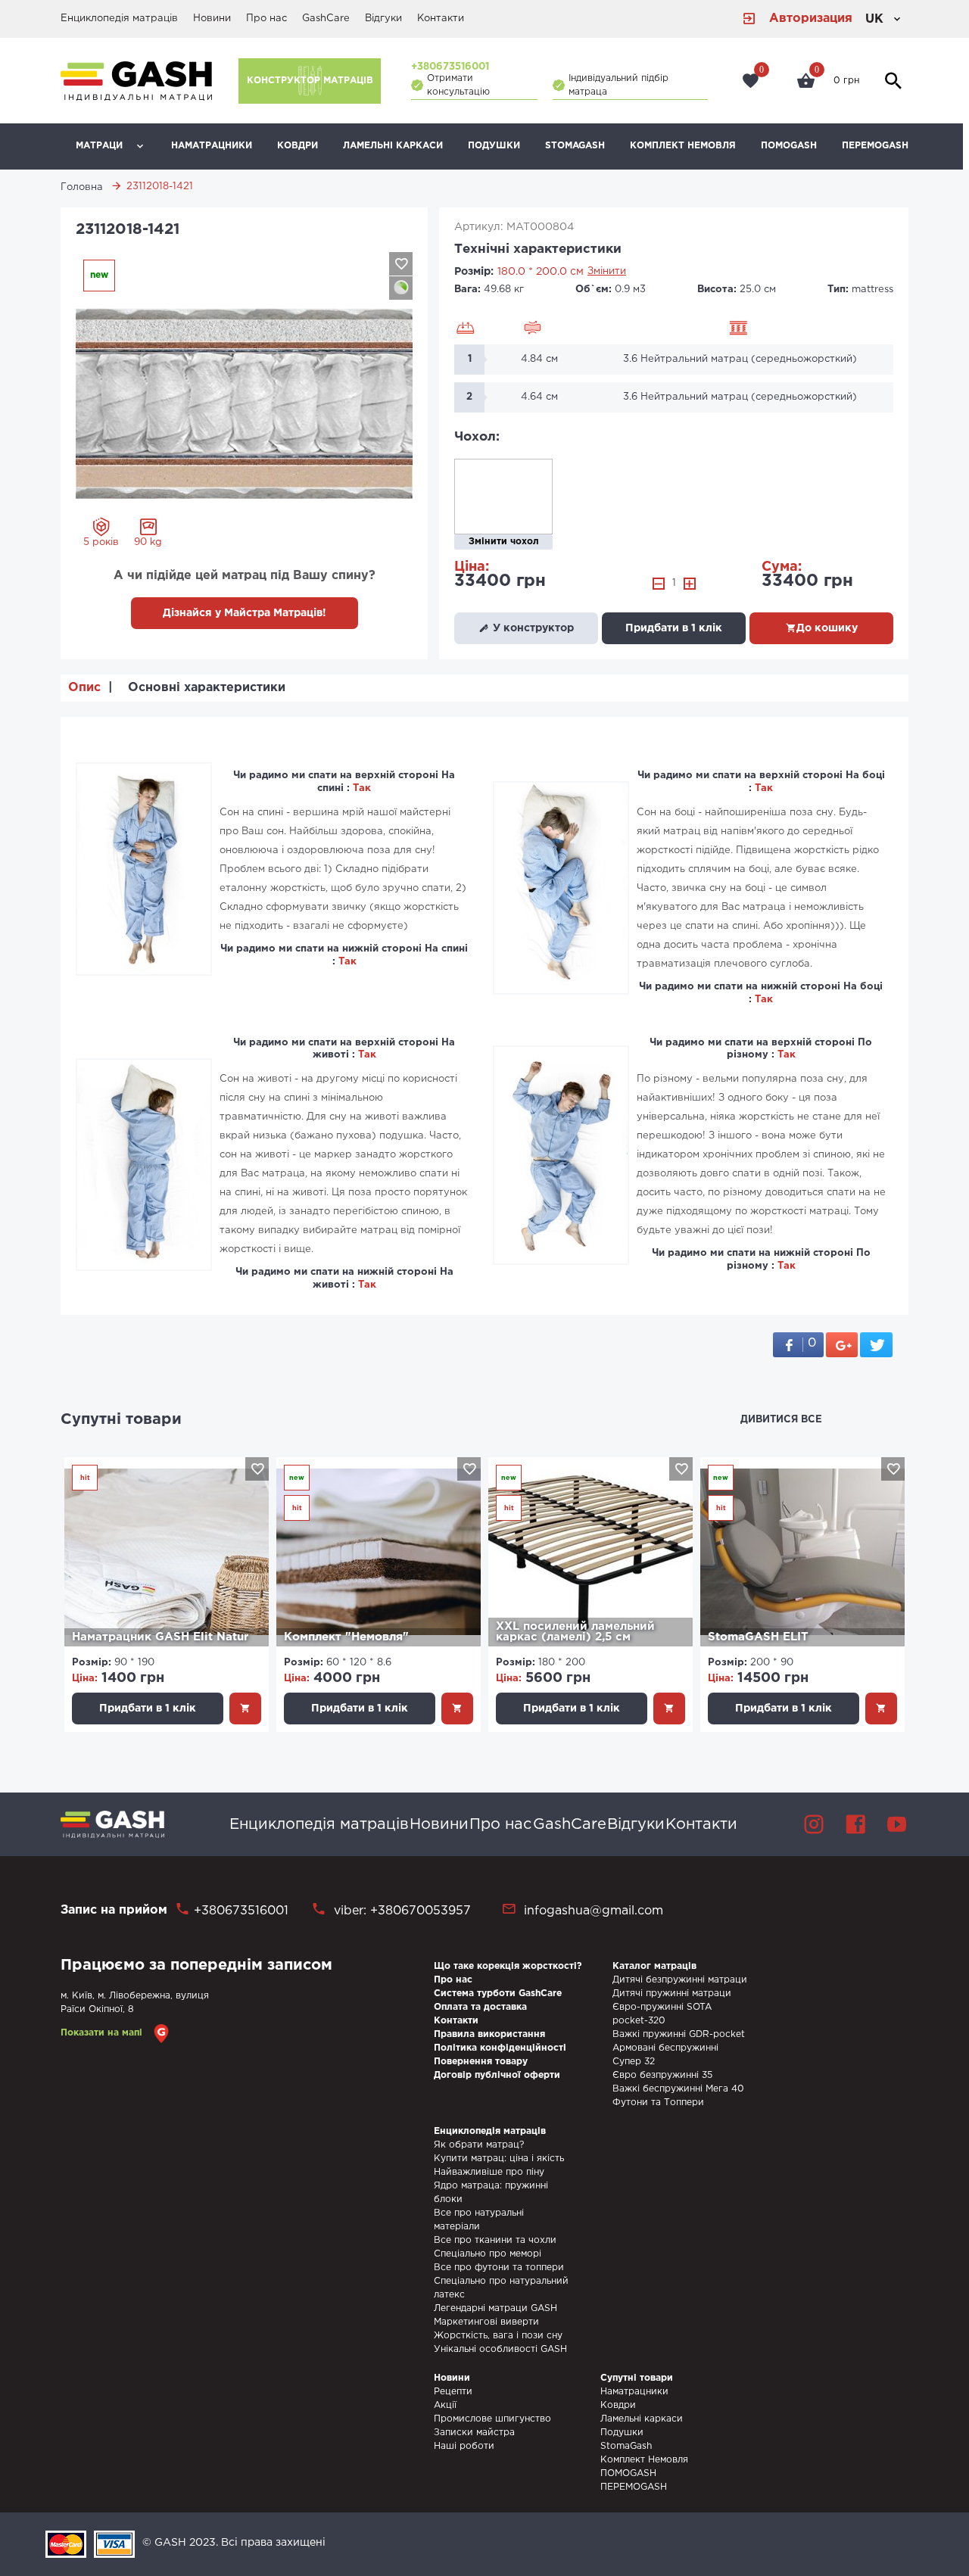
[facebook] (855, 1824)
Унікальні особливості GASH (500, 2349)
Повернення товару (481, 2062)
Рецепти (453, 2392)
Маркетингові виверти (486, 2322)
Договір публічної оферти (497, 2075)
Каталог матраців (654, 1966)
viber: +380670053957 (400, 1911)
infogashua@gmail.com (594, 1911)
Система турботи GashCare (498, 1994)
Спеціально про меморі (488, 2254)
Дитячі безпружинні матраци (680, 1980)
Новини (212, 19)
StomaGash (575, 146)
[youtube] (897, 1824)
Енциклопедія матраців (119, 19)
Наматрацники (212, 146)
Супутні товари (121, 1419)
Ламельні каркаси (393, 146)
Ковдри (298, 146)
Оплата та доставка (480, 2007)
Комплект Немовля (683, 146)
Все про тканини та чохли (495, 2240)
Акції (445, 2405)
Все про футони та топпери (499, 2268)
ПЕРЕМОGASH (875, 146)
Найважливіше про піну (489, 2172)
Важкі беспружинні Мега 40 (678, 2089)
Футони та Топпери (658, 2103)
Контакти (441, 19)
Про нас (266, 19)
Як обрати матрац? (479, 2145)
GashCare (326, 19)
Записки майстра (474, 2433)
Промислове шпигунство (492, 2419)
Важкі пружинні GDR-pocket (679, 2034)
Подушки (494, 146)
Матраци (99, 146)
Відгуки (383, 19)
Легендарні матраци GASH (495, 2308)
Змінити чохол (504, 542)
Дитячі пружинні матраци (672, 1994)
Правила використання (489, 2034)
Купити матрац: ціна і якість (499, 2159)
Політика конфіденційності (500, 2048)
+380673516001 (450, 67)
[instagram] (814, 1824)
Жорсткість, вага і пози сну (498, 2336)
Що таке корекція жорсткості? (508, 1966)
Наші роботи (464, 2446)
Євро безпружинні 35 (662, 2075)
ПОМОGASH (789, 146)
